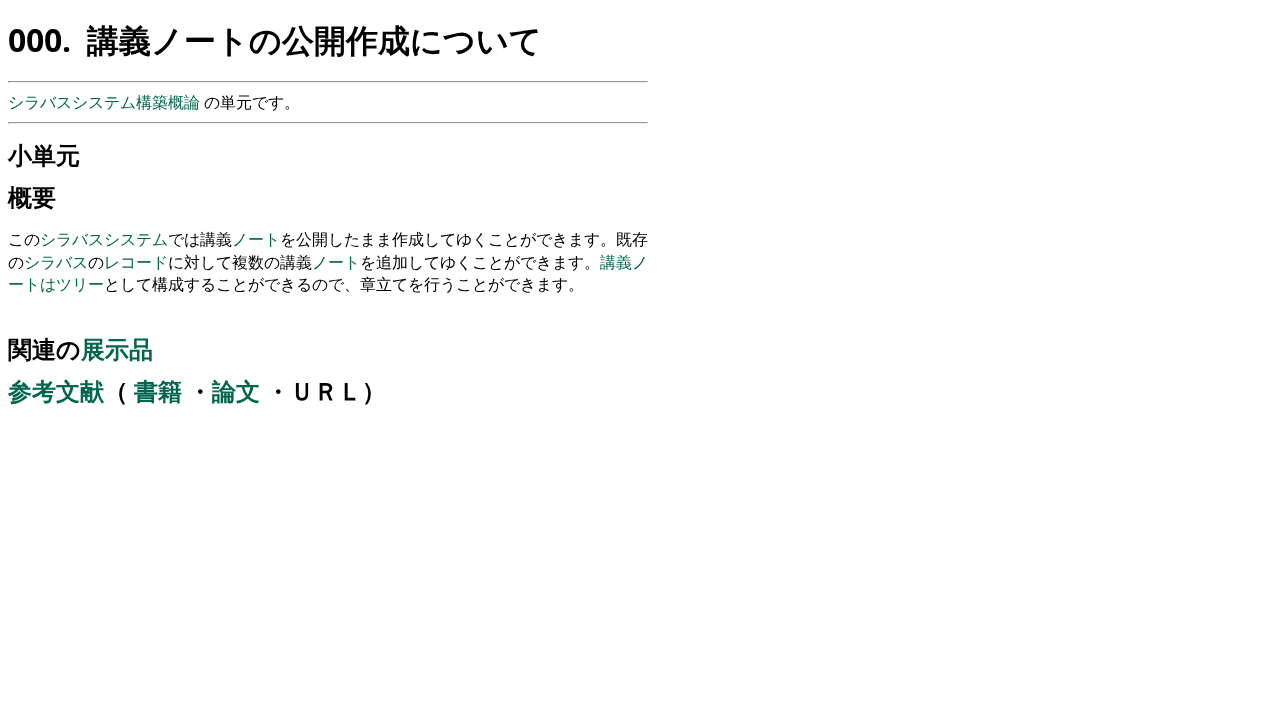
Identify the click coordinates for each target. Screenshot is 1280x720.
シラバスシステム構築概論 (106, 102)
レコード (136, 262)
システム (136, 239)
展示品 (117, 348)
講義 (616, 262)
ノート (256, 239)
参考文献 (56, 390)
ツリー (80, 284)
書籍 (158, 390)
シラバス (72, 239)
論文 (236, 390)
